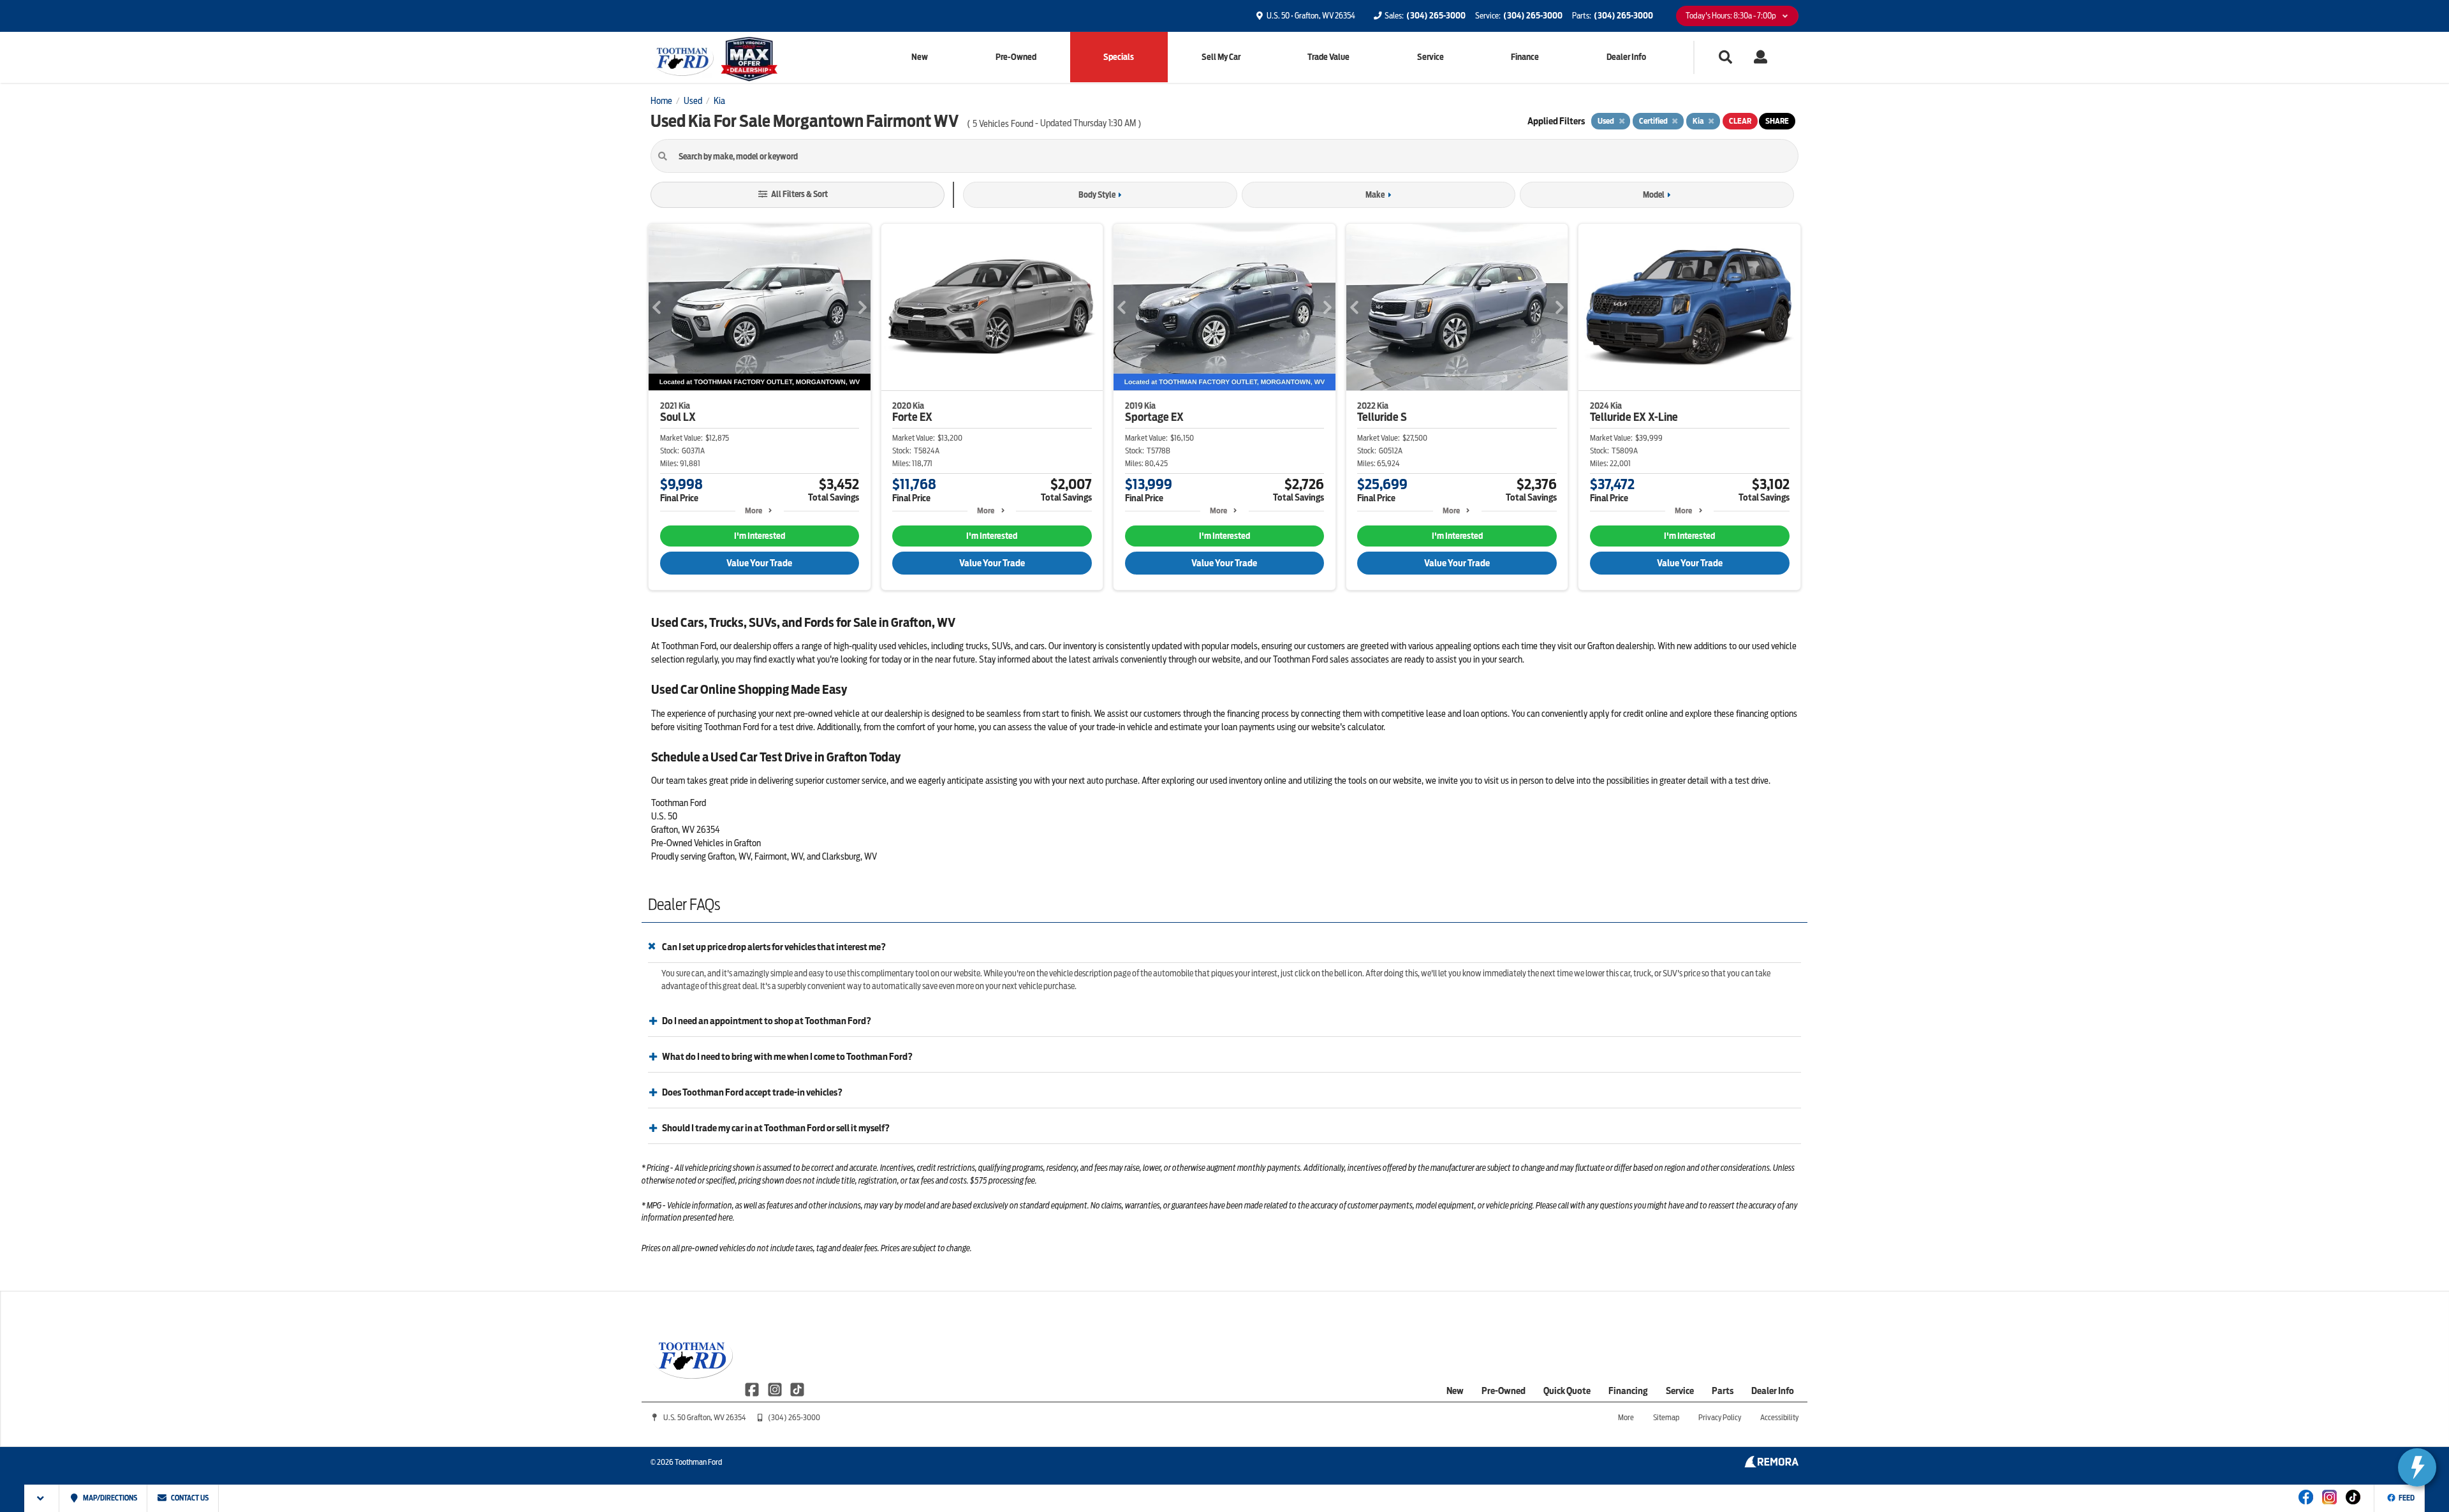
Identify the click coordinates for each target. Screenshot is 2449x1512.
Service (1430, 57)
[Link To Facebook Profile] (753, 1389)
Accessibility (1779, 1417)
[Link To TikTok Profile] (797, 1389)
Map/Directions (109, 1498)
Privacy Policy (1720, 1417)
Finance (1525, 57)
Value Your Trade (759, 563)
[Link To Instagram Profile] (775, 1389)
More (754, 510)
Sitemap (1666, 1417)
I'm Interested (760, 536)
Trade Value (1328, 57)
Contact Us (189, 1498)
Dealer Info (1626, 57)
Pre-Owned (1016, 57)
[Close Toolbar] (42, 1498)
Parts (1723, 1391)
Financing (1628, 1391)
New (920, 57)
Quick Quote (1567, 1391)
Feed (2407, 1498)
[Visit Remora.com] (1771, 1464)
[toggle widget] (2417, 1467)
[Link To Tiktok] (2353, 1506)
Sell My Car (1221, 57)
